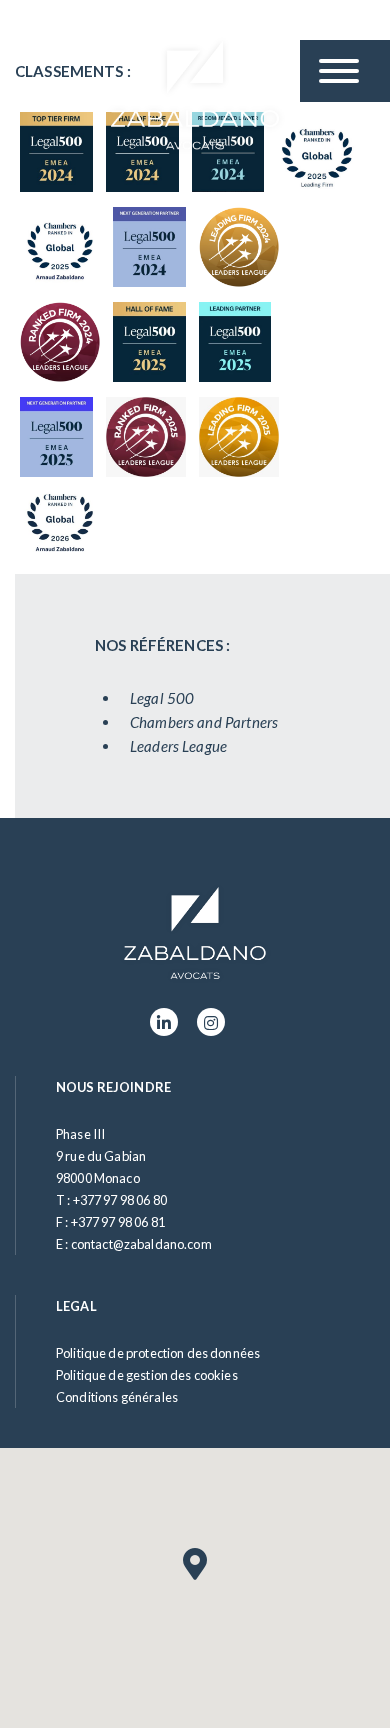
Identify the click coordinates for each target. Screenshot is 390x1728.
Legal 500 (162, 698)
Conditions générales (117, 1397)
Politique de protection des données (158, 1353)
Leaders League (178, 746)
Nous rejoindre (113, 1087)
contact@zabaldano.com (141, 1244)
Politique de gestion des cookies (147, 1375)
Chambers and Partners (204, 722)
